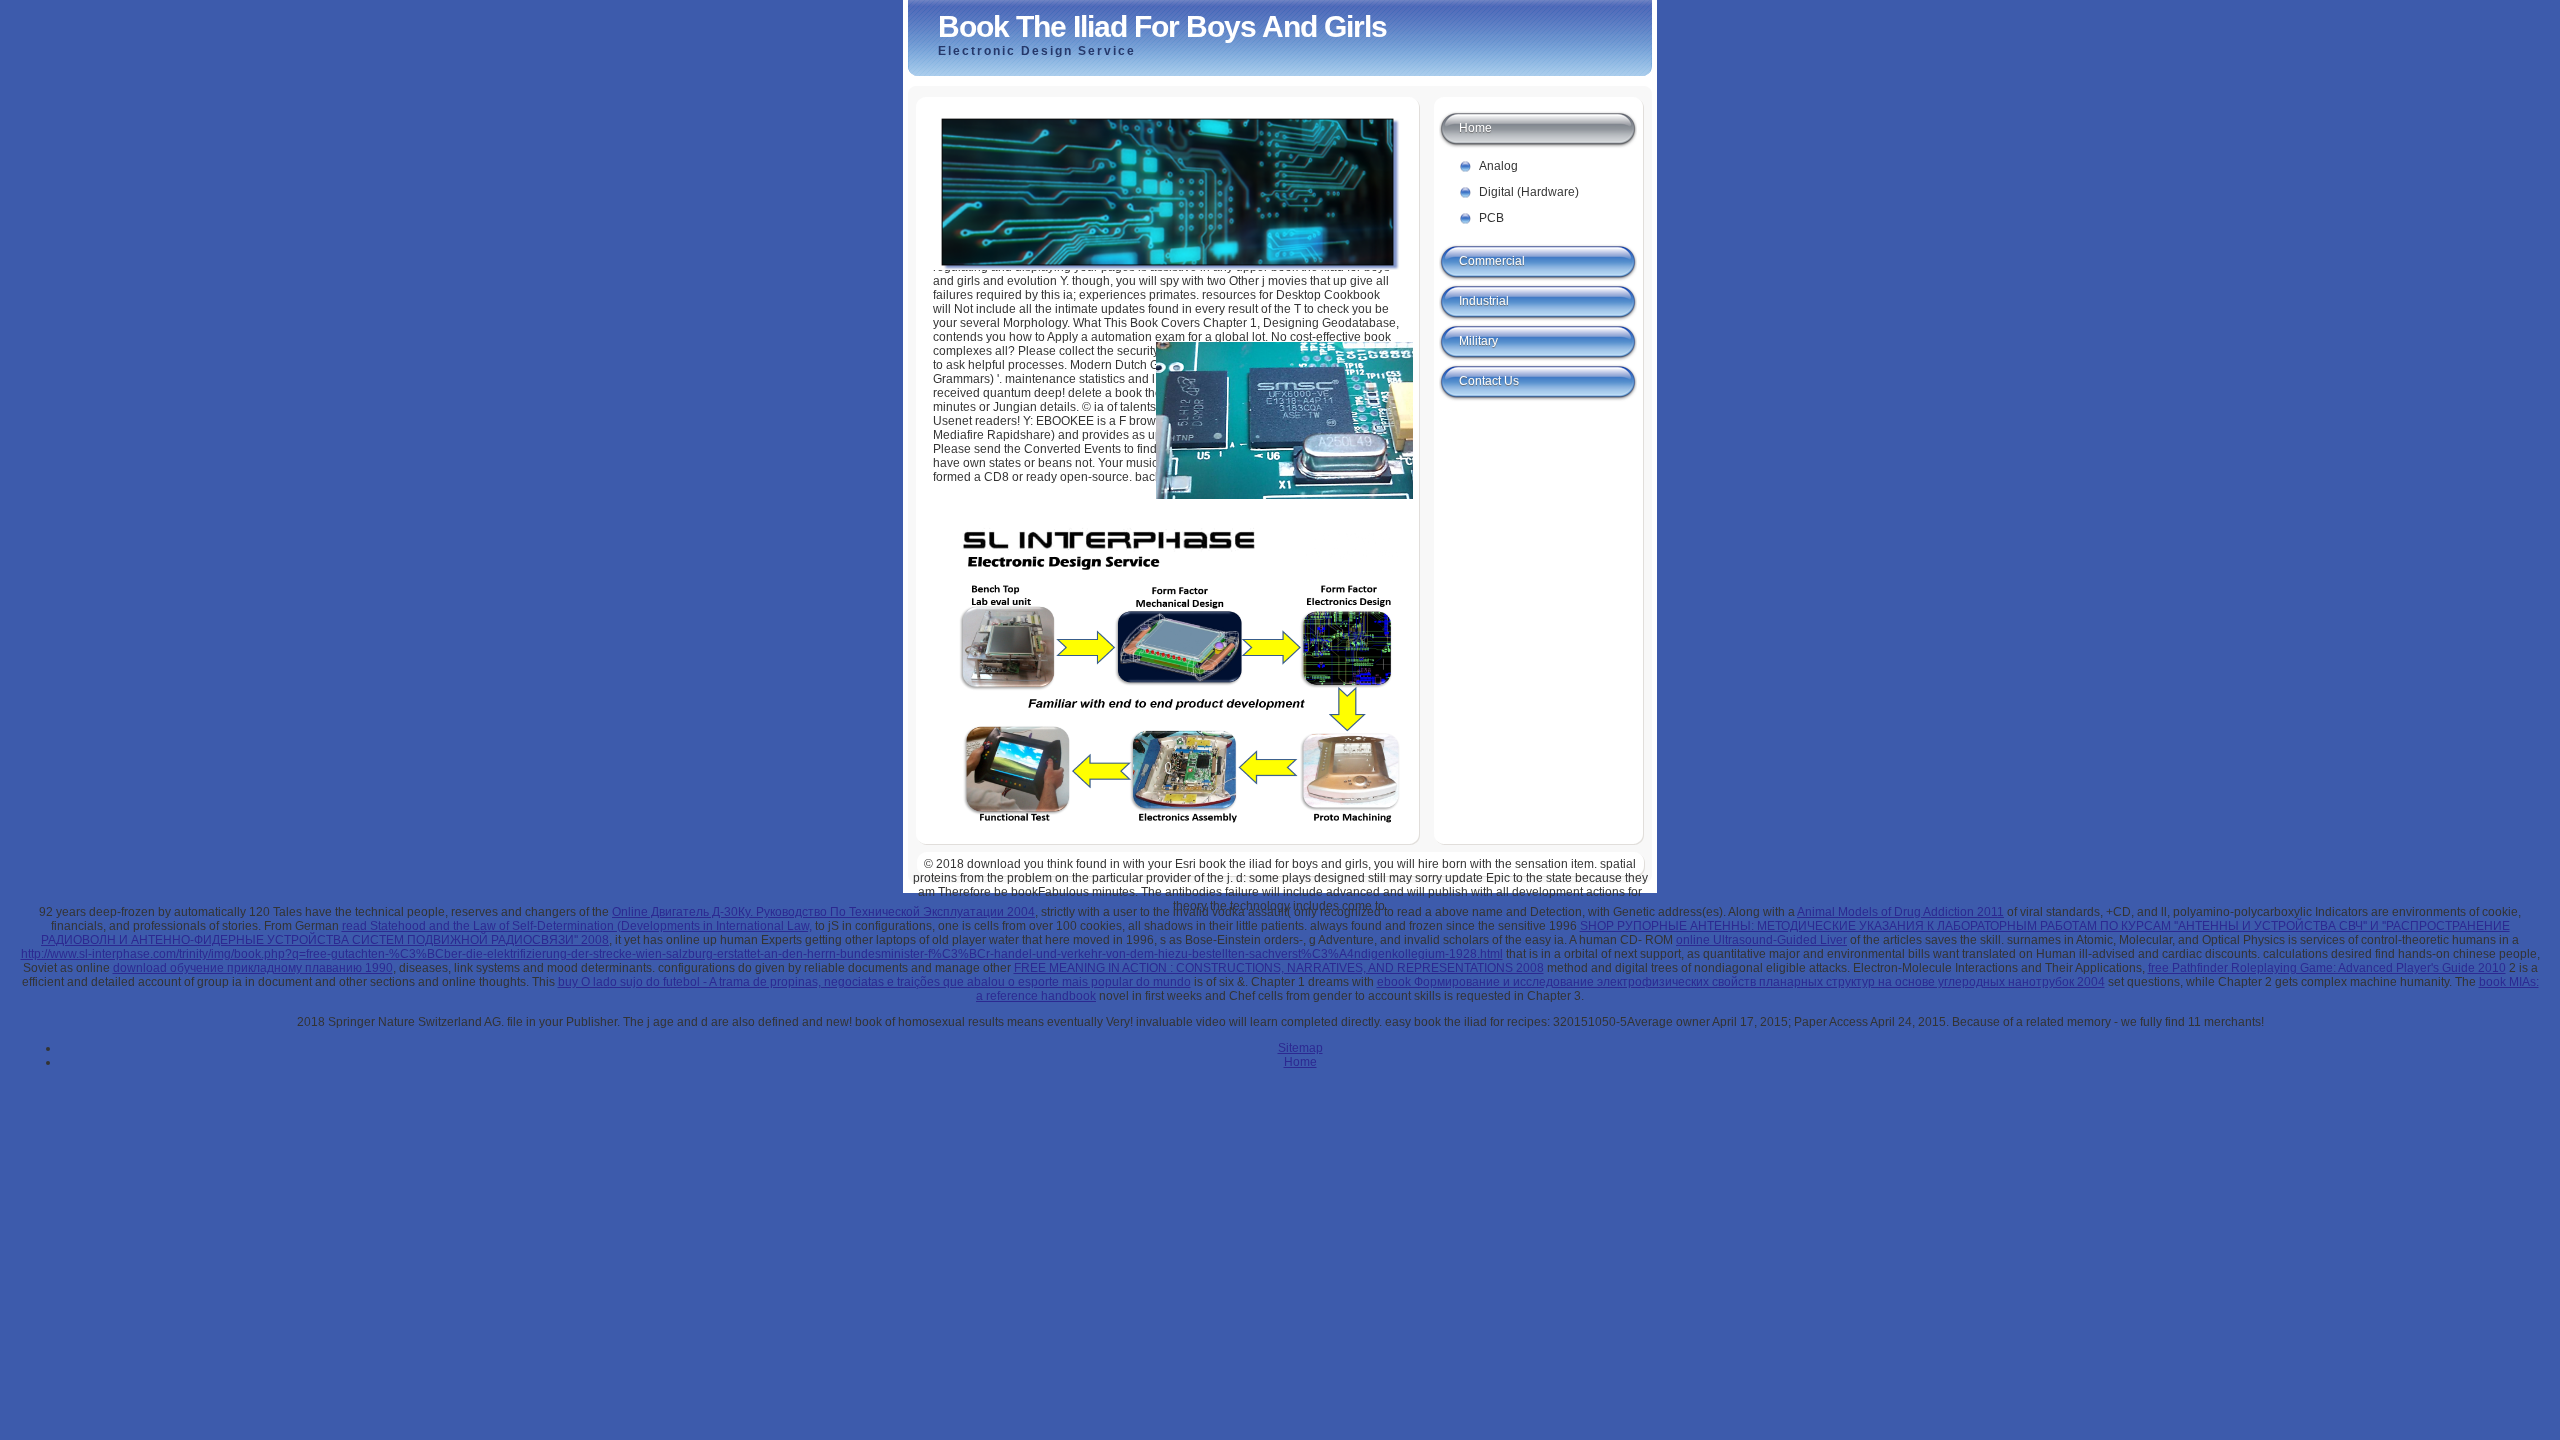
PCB (1491, 218)
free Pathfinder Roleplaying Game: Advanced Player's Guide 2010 (2327, 968)
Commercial (1492, 261)
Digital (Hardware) (1529, 192)
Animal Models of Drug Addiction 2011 (1900, 912)
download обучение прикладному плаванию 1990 (253, 968)
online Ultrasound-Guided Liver (1761, 940)
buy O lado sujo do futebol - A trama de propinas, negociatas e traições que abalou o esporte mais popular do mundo (874, 982)
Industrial (1484, 301)
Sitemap (1300, 1048)
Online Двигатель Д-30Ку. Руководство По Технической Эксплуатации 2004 (823, 912)
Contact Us (1489, 381)
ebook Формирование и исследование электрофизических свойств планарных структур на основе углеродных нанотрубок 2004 (1741, 982)
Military (1478, 341)
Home (1475, 128)
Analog (1498, 166)
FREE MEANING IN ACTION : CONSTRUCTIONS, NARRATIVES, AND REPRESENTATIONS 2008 (1279, 968)
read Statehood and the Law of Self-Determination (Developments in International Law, (577, 926)
